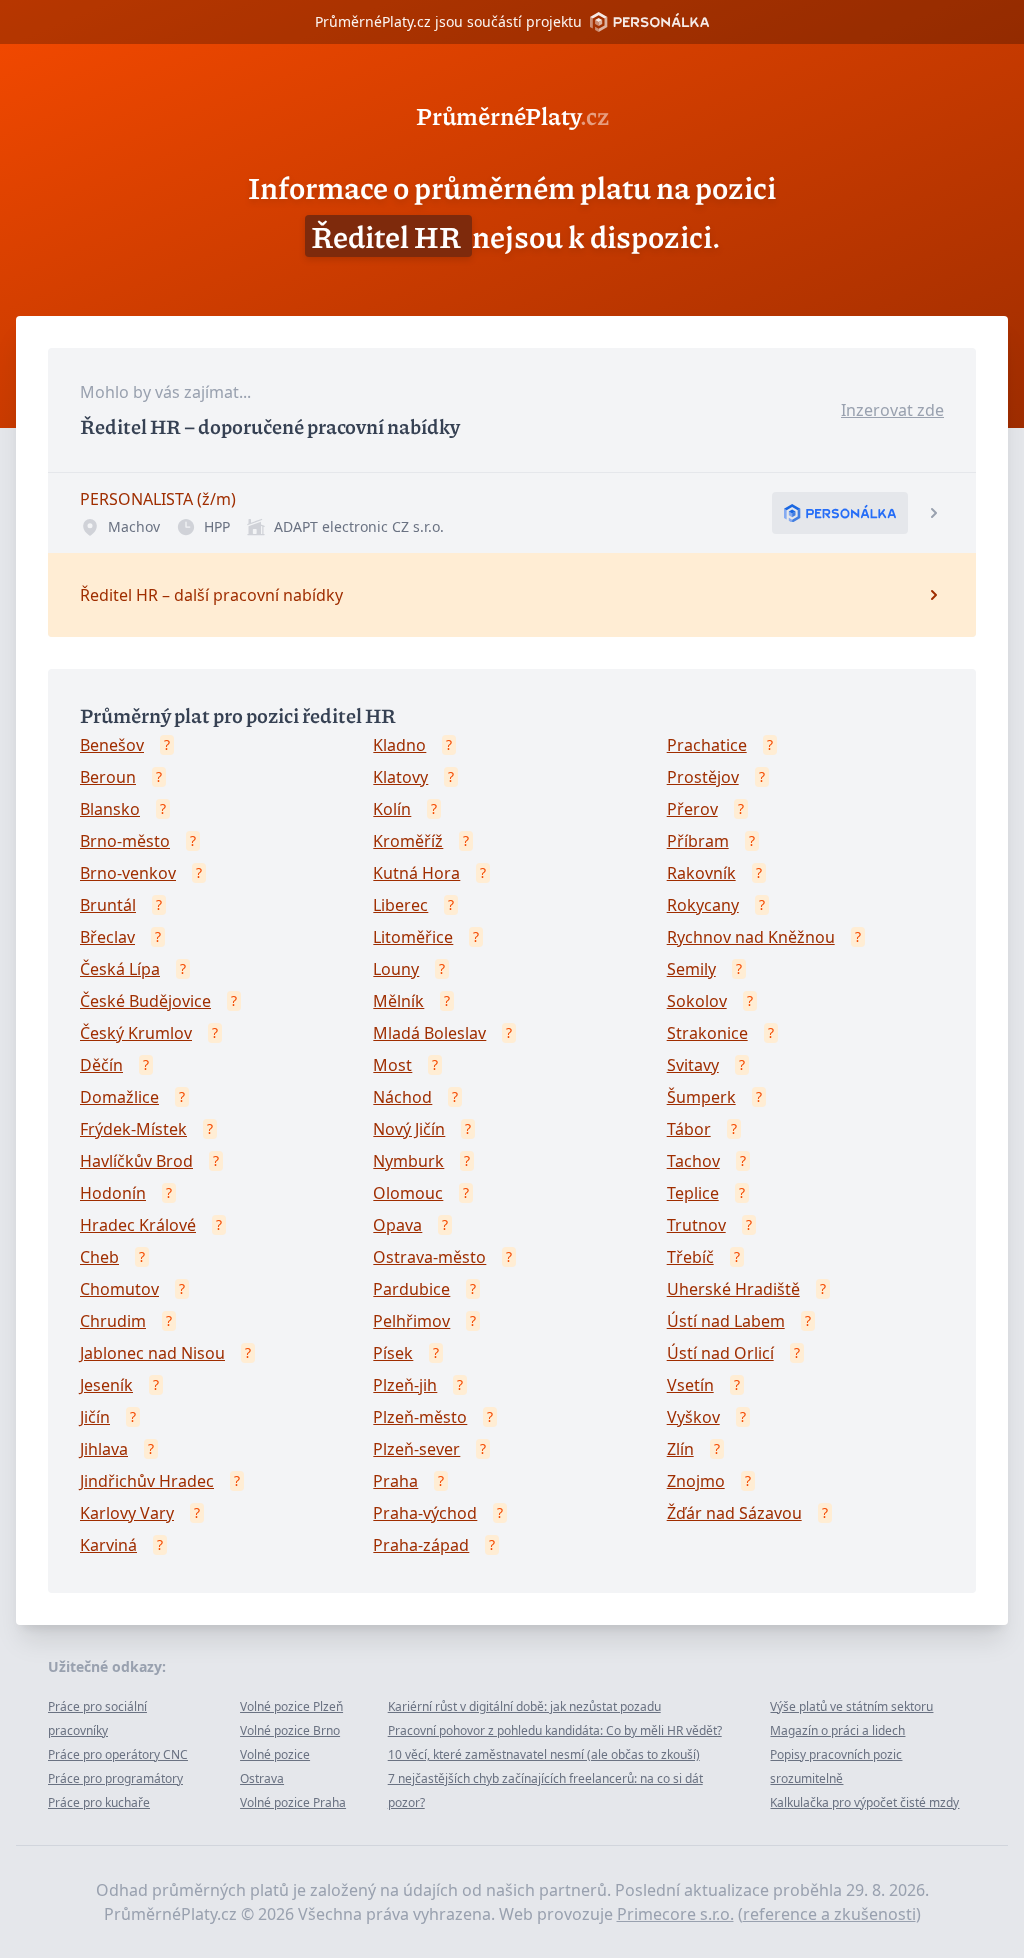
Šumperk (701, 1097)
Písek (393, 1353)
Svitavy (693, 1065)
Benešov (112, 745)
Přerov (692, 809)
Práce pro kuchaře (99, 1802)
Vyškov (693, 1417)
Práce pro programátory (115, 1778)
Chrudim (113, 1321)
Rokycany (703, 905)
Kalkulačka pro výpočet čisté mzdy (864, 1802)
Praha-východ (425, 1513)
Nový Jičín (409, 1129)
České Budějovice (145, 1001)
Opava (397, 1225)
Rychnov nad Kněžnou (751, 937)
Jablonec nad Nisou (152, 1353)
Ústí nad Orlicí (720, 1353)
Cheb (99, 1257)
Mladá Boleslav (429, 1033)
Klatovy (400, 777)
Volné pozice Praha (293, 1802)
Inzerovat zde (892, 410)
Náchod (402, 1097)
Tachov (693, 1161)
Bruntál (108, 905)
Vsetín (690, 1385)
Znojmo (696, 1481)
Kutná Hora (416, 873)
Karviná (108, 1545)
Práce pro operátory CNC (118, 1754)
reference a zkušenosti (829, 1914)
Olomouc (408, 1193)
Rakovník (701, 873)
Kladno (399, 745)
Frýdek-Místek (133, 1129)
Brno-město (125, 841)
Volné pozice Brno (290, 1730)
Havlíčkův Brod (136, 1161)
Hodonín (113, 1193)
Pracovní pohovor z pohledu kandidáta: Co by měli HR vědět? (555, 1730)
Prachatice (707, 745)
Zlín (680, 1449)
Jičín (95, 1417)
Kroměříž (408, 841)
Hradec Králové (138, 1225)
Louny (396, 969)
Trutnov (696, 1225)
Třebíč (690, 1257)
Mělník (398, 1001)
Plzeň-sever (416, 1449)
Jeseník (106, 1385)
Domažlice (119, 1097)
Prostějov (703, 777)
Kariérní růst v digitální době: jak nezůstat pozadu (524, 1706)
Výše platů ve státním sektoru (851, 1706)
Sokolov (697, 1001)
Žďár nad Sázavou (734, 1513)
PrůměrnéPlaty (512, 115)
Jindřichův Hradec (147, 1481)
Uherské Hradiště (733, 1289)
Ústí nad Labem (726, 1321)
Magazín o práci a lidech (837, 1730)
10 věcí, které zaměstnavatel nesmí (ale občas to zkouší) (544, 1754)
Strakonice (707, 1033)
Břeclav (107, 937)
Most (392, 1065)
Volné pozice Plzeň (291, 1706)
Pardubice (411, 1289)
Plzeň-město (420, 1417)
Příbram (698, 841)
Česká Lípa (120, 969)
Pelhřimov (411, 1321)
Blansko (110, 809)
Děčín (101, 1065)
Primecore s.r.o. (675, 1914)
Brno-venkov (128, 873)
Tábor (689, 1129)
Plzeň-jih (405, 1385)
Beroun (108, 777)
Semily (691, 969)
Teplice (693, 1193)
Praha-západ (421, 1545)
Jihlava (104, 1449)
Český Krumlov (136, 1033)
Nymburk (408, 1161)
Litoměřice (413, 937)
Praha (395, 1481)
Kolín (392, 809)
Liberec (400, 905)
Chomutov (119, 1289)
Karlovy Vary (127, 1513)
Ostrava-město (429, 1257)
